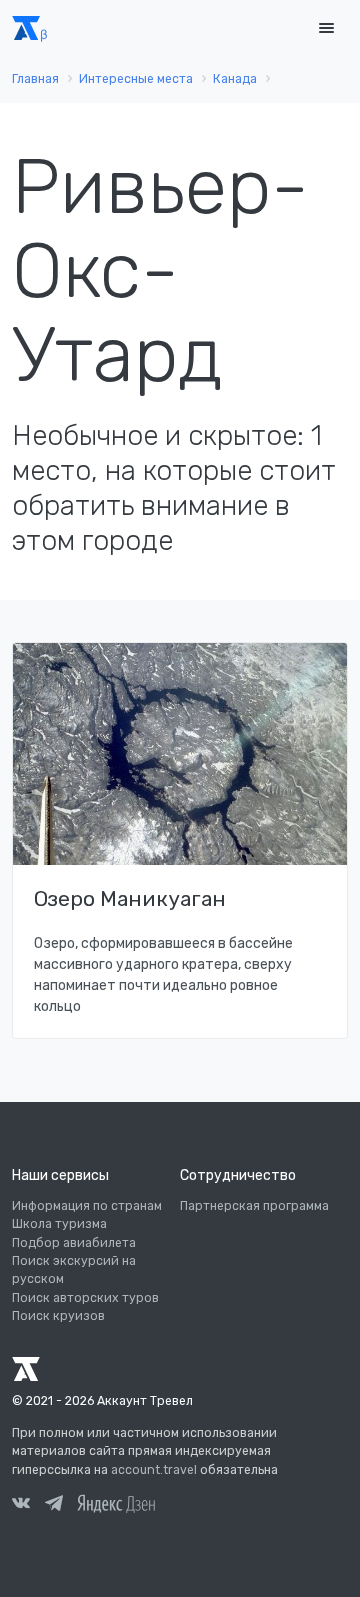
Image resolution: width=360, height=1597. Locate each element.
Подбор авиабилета (74, 1243)
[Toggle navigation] (326, 28)
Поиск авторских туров (85, 1298)
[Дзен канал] (116, 1503)
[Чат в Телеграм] (54, 1506)
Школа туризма (59, 1224)
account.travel (154, 1470)
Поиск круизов (58, 1316)
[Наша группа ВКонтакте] (21, 1506)
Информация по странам (87, 1206)
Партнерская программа (254, 1206)
